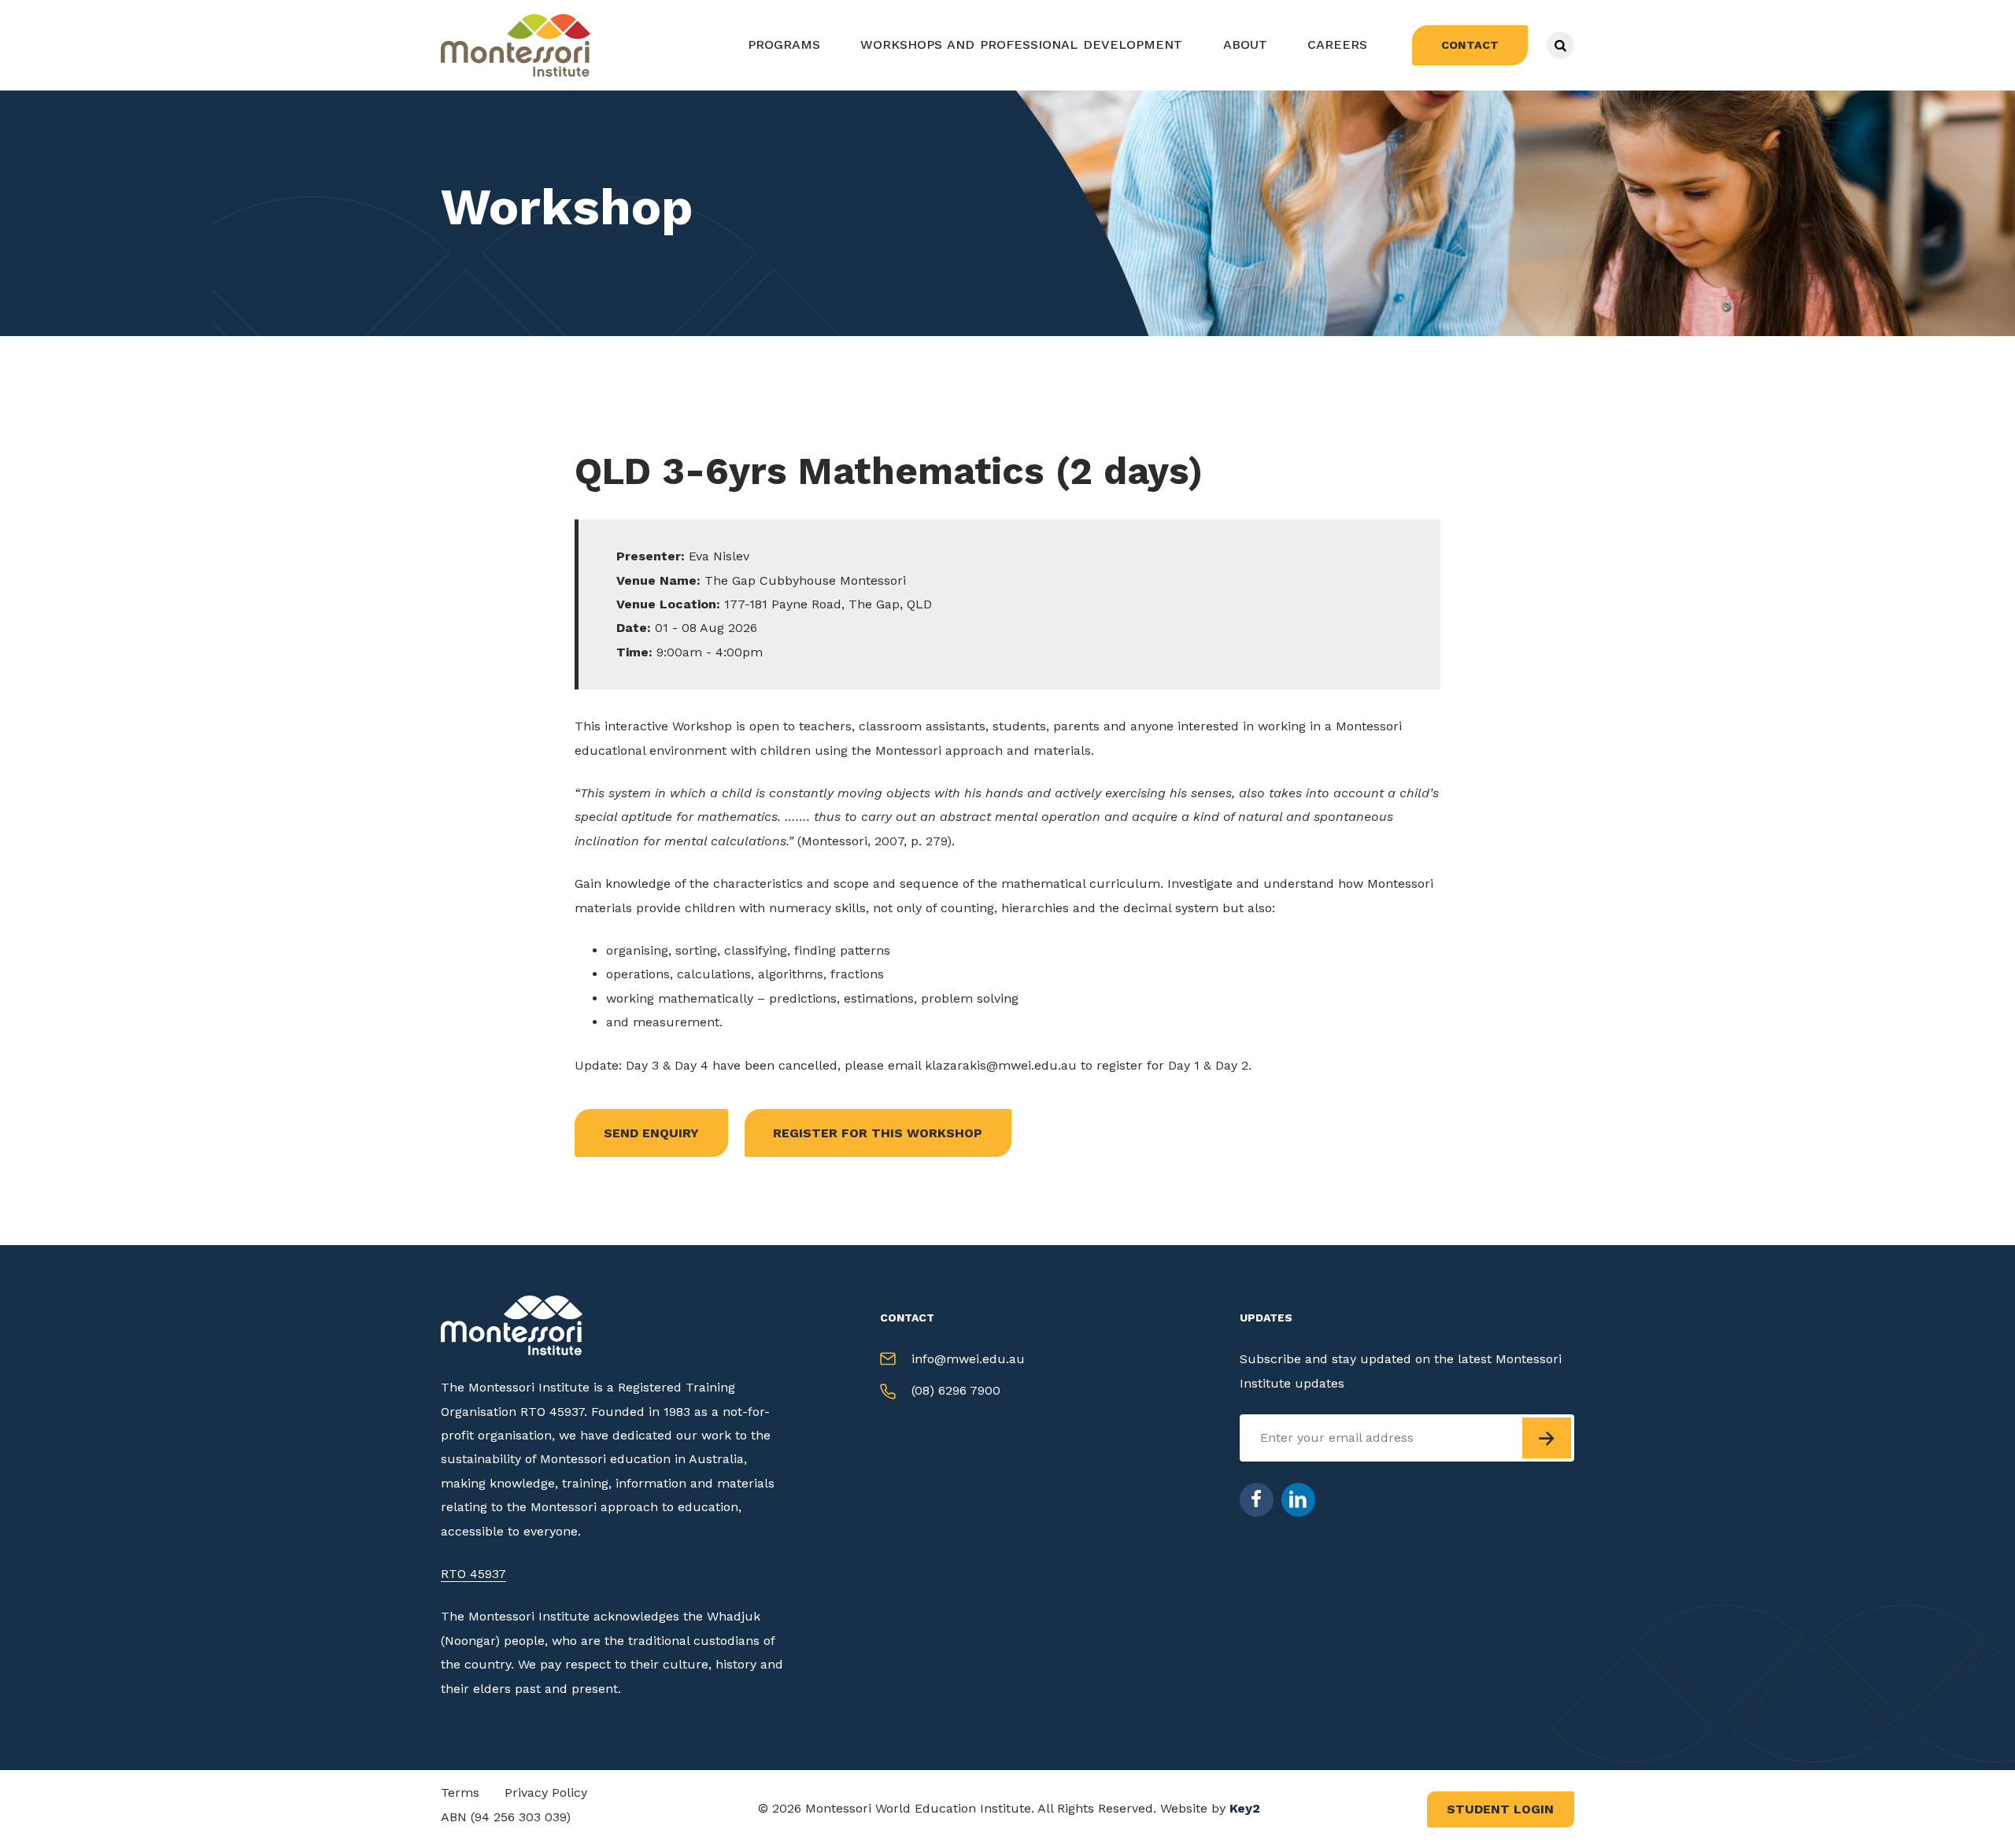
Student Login (1500, 1809)
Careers (1337, 44)
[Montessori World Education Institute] (519, 45)
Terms (460, 1793)
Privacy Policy (546, 1793)
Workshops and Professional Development (1021, 44)
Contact (1470, 45)
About (1245, 44)
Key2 (1245, 1808)
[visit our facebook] (1257, 1500)
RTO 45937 (473, 1574)
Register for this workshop (878, 1133)
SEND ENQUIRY (651, 1133)
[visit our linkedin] (1298, 1500)
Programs (784, 44)
